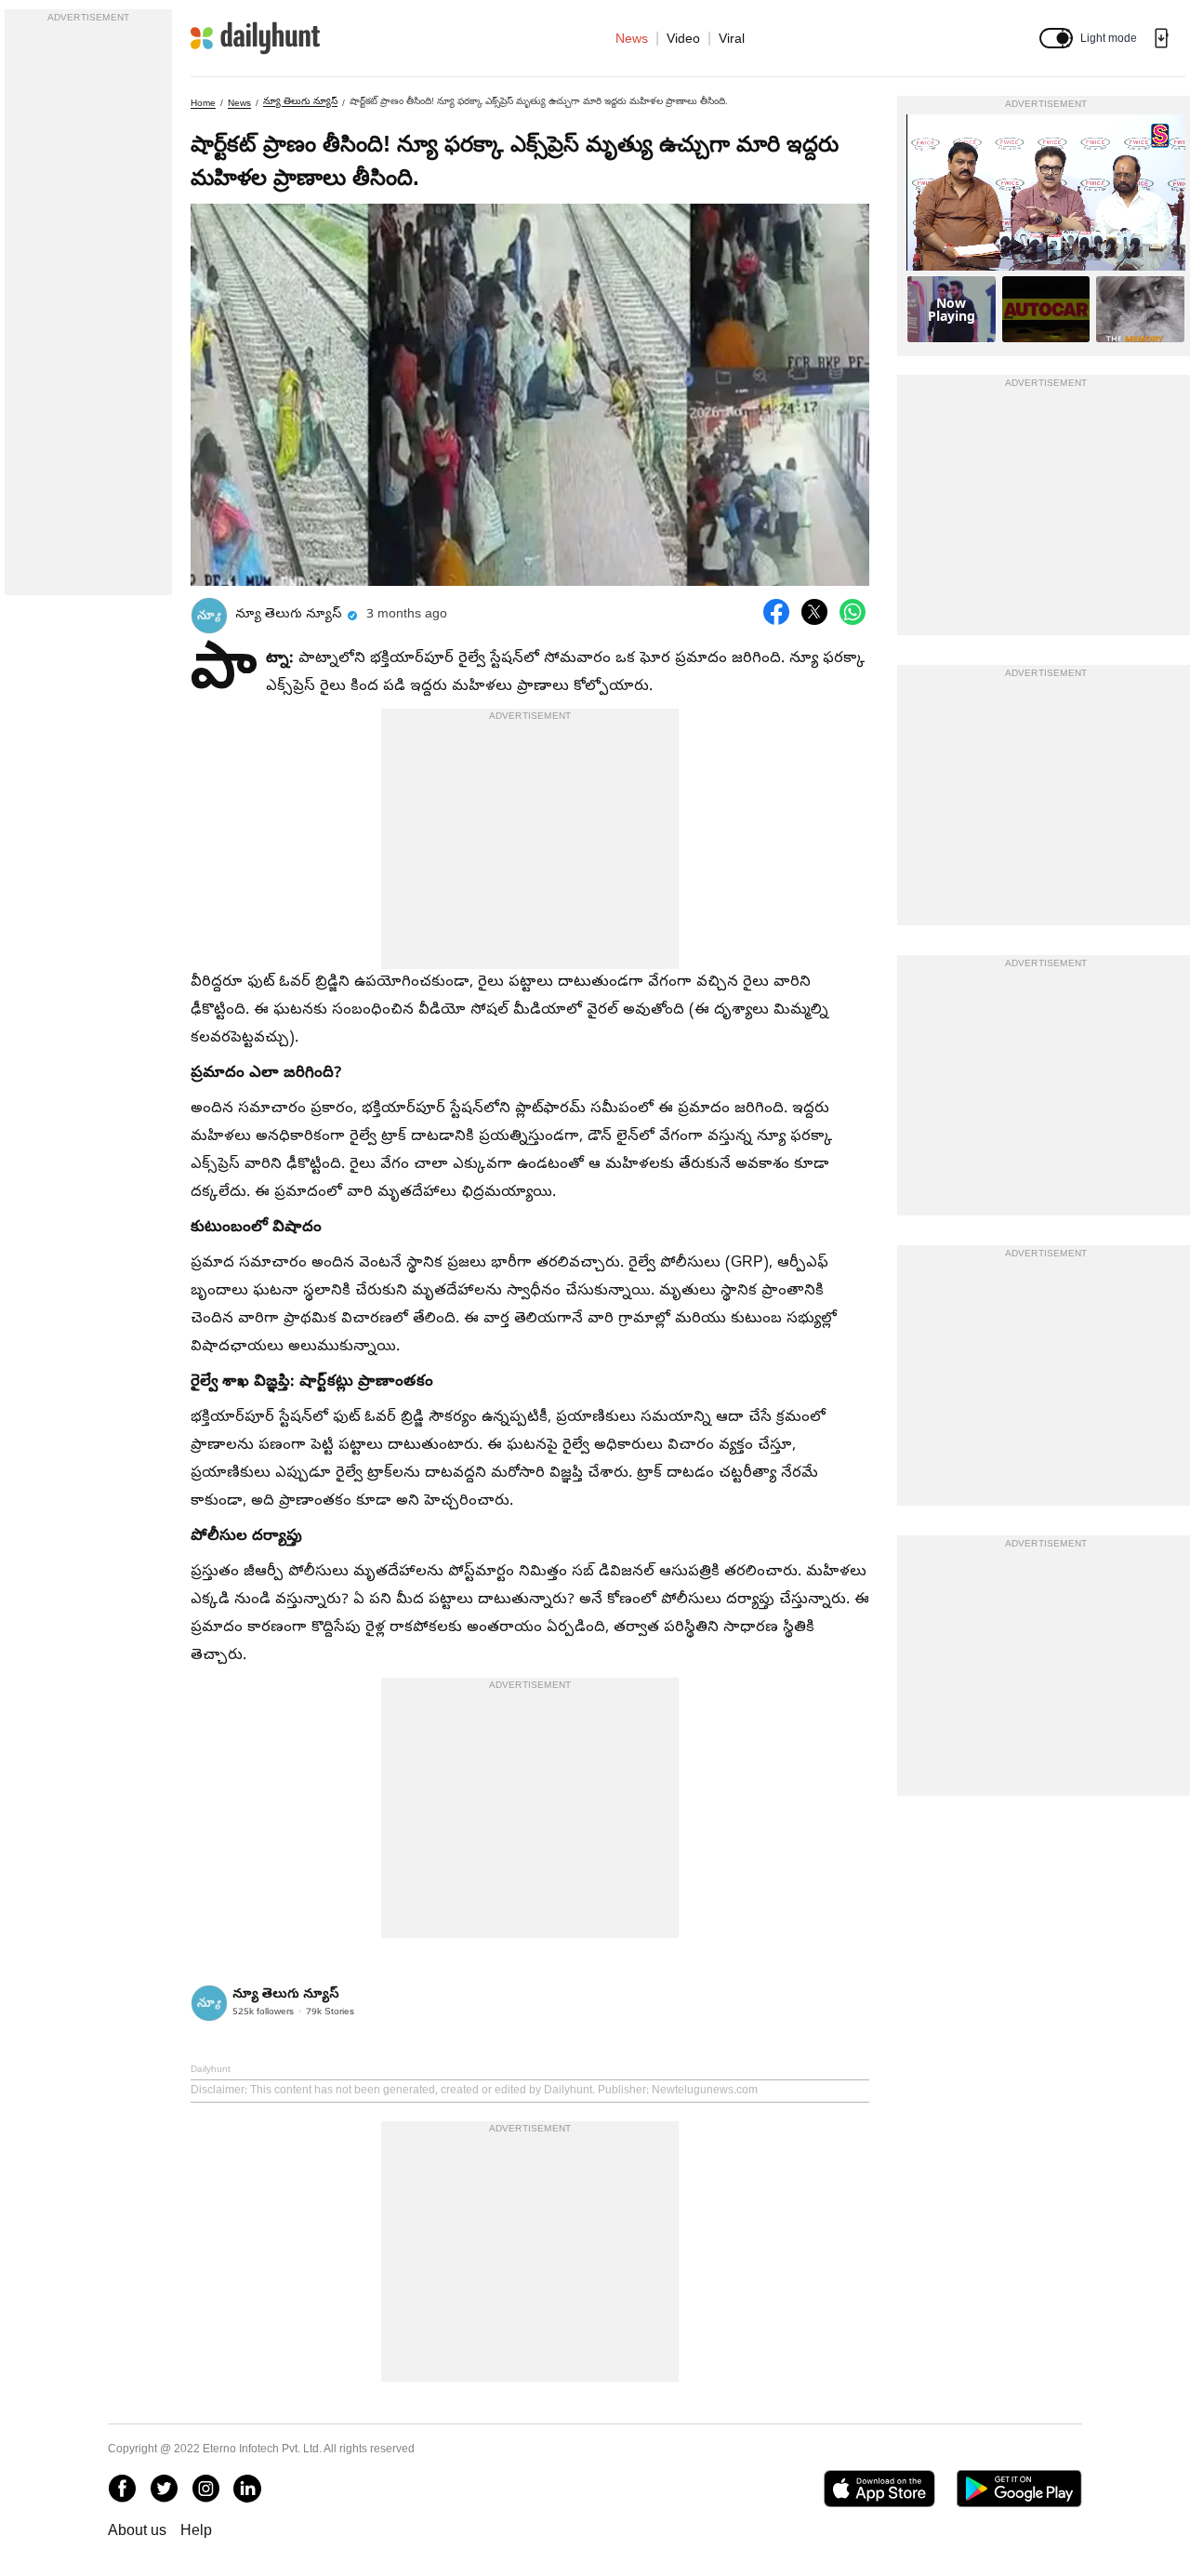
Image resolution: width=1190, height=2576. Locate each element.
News (632, 38)
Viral (732, 38)
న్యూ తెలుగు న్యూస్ (300, 101)
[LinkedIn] (247, 2489)
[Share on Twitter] (814, 612)
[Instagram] (205, 2489)
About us (137, 2530)
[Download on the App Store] (879, 2489)
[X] (164, 2489)
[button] (1056, 38)
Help (196, 2530)
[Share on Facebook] (776, 612)
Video (683, 38)
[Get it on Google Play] (1019, 2489)
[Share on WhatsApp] (853, 612)
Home (203, 103)
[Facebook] (122, 2489)
